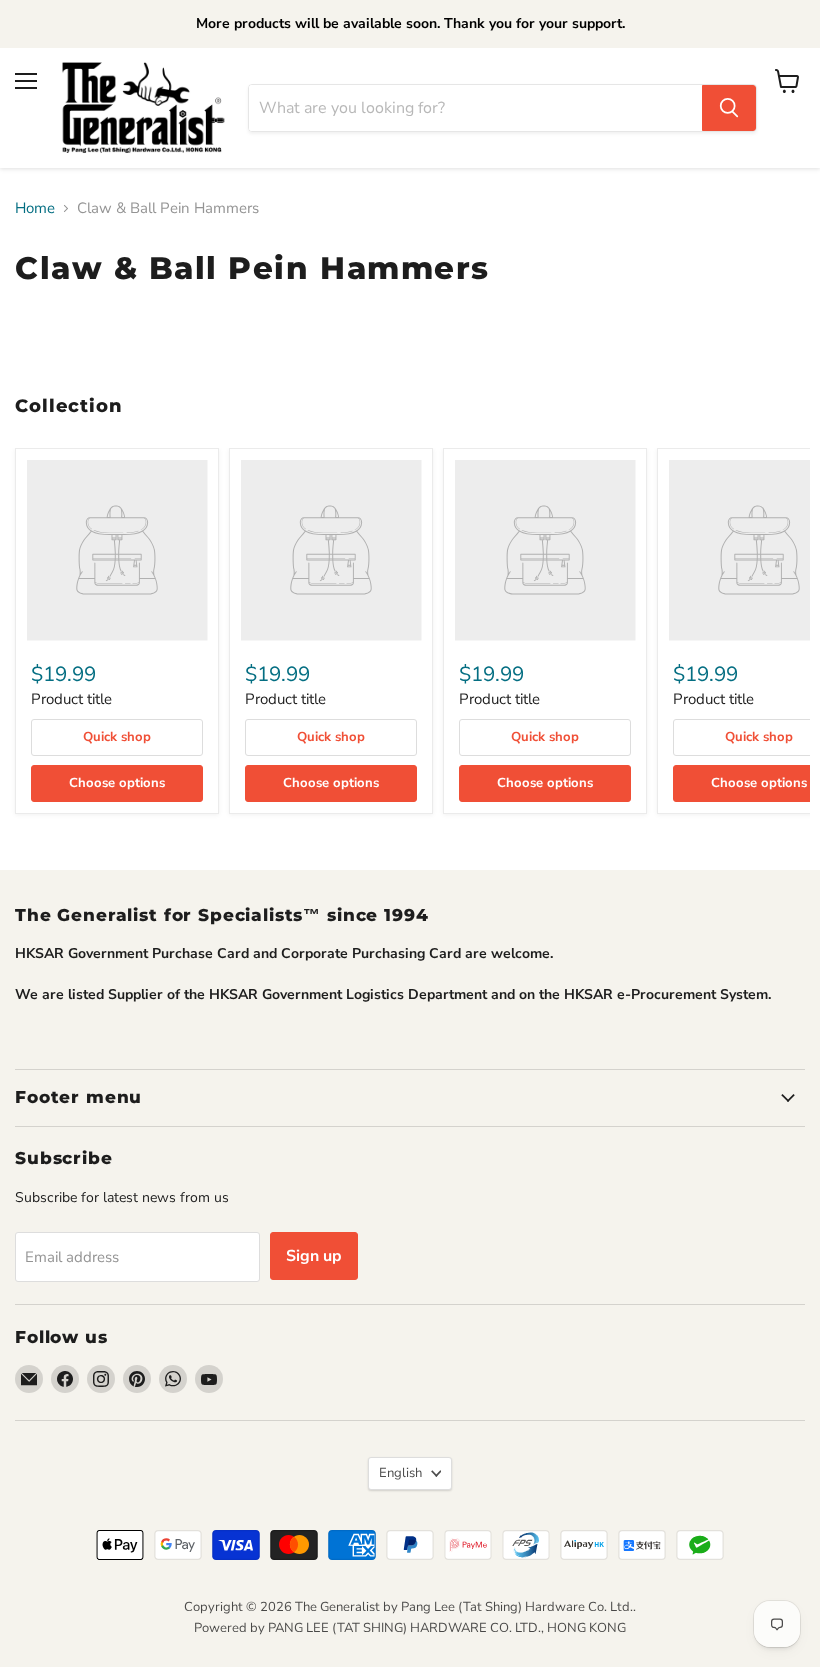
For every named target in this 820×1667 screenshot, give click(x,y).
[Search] (729, 108)
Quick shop (117, 737)
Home (35, 208)
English (400, 1473)
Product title (71, 699)
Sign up (314, 1256)
